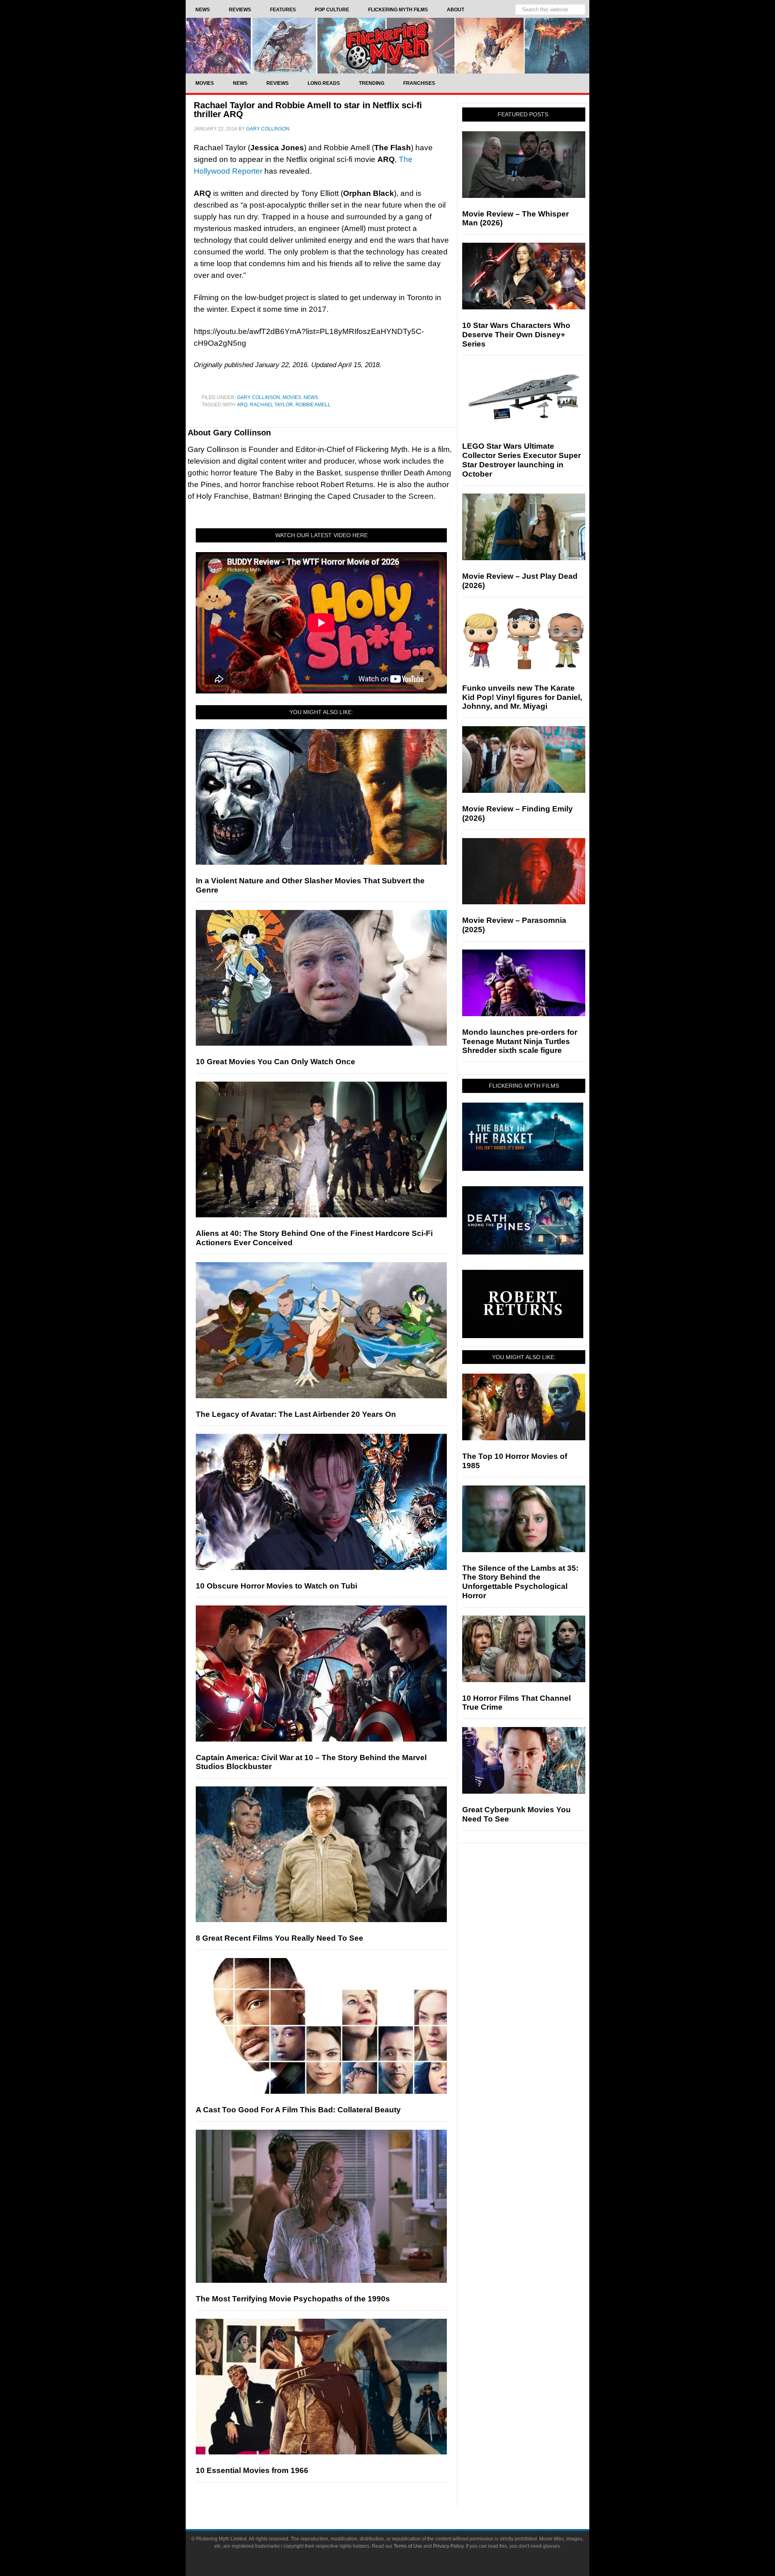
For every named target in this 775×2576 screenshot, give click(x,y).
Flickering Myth (387, 45)
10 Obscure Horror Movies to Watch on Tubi (276, 1586)
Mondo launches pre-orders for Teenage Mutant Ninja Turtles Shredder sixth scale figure (520, 1041)
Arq (242, 405)
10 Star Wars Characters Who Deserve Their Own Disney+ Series (516, 335)
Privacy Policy (448, 2546)
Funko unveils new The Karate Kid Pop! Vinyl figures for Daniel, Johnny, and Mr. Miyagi (522, 697)
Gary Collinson (259, 397)
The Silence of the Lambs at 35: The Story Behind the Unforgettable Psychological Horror (520, 1582)
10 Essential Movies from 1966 (252, 2470)
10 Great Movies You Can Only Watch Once (275, 1062)
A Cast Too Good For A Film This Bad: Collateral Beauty (298, 2110)
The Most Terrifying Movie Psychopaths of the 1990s (293, 2299)
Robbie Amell (313, 405)
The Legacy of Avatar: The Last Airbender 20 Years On (296, 1414)
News (311, 397)
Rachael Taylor (271, 405)
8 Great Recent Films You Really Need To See (280, 1938)
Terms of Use (408, 2546)
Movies (292, 397)
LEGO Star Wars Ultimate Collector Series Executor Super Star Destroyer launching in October (522, 460)
